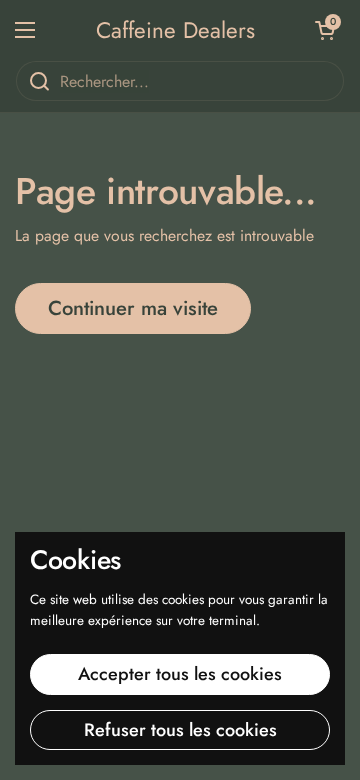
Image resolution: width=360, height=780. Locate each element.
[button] (325, 30)
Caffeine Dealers (175, 30)
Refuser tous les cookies (180, 730)
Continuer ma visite (133, 308)
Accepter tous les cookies (180, 674)
